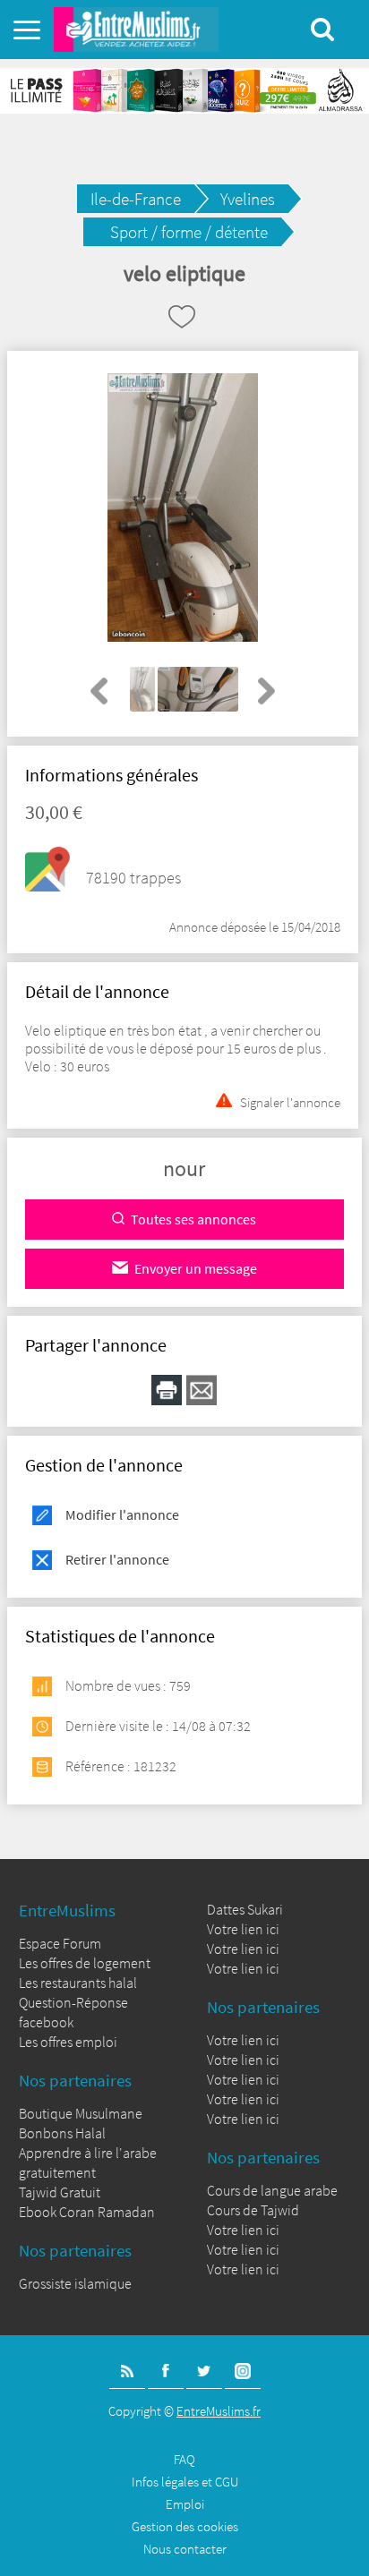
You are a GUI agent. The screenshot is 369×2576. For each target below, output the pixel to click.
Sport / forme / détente (189, 232)
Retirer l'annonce (117, 1559)
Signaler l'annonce (290, 1100)
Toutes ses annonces (193, 1219)
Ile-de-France (136, 199)
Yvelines (248, 199)
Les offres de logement (85, 1963)
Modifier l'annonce (122, 1514)
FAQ (184, 2459)
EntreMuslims (67, 1910)
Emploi (185, 2504)
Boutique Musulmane (81, 2113)
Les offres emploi (68, 2042)
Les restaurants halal (78, 1983)
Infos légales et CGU (185, 2482)
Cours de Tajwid (253, 2210)
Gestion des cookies (185, 2526)
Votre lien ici (243, 1929)
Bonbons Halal (62, 2133)
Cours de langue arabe (272, 2190)
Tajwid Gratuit (60, 2192)
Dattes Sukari (245, 1909)
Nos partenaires (75, 2080)
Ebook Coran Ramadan (87, 2212)
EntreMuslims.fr (219, 2411)
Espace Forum (60, 1943)
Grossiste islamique (75, 2283)
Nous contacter (185, 2549)
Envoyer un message (196, 1268)
